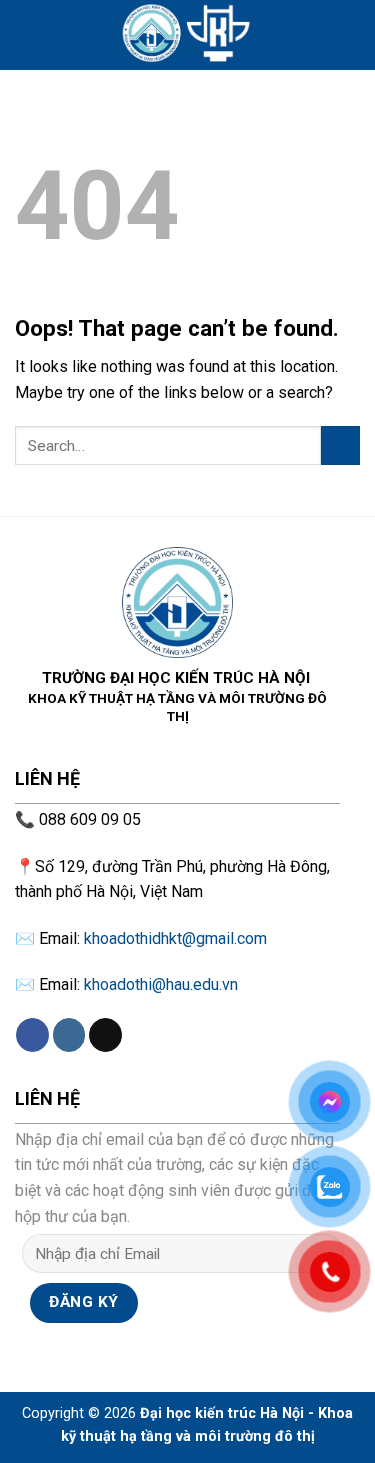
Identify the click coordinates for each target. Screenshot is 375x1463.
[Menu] (27, 34)
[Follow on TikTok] (105, 1035)
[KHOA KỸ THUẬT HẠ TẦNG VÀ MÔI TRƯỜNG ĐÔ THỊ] (188, 35)
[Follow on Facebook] (32, 1035)
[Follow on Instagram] (69, 1035)
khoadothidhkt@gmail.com (175, 938)
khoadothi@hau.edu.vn (161, 984)
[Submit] (340, 445)
